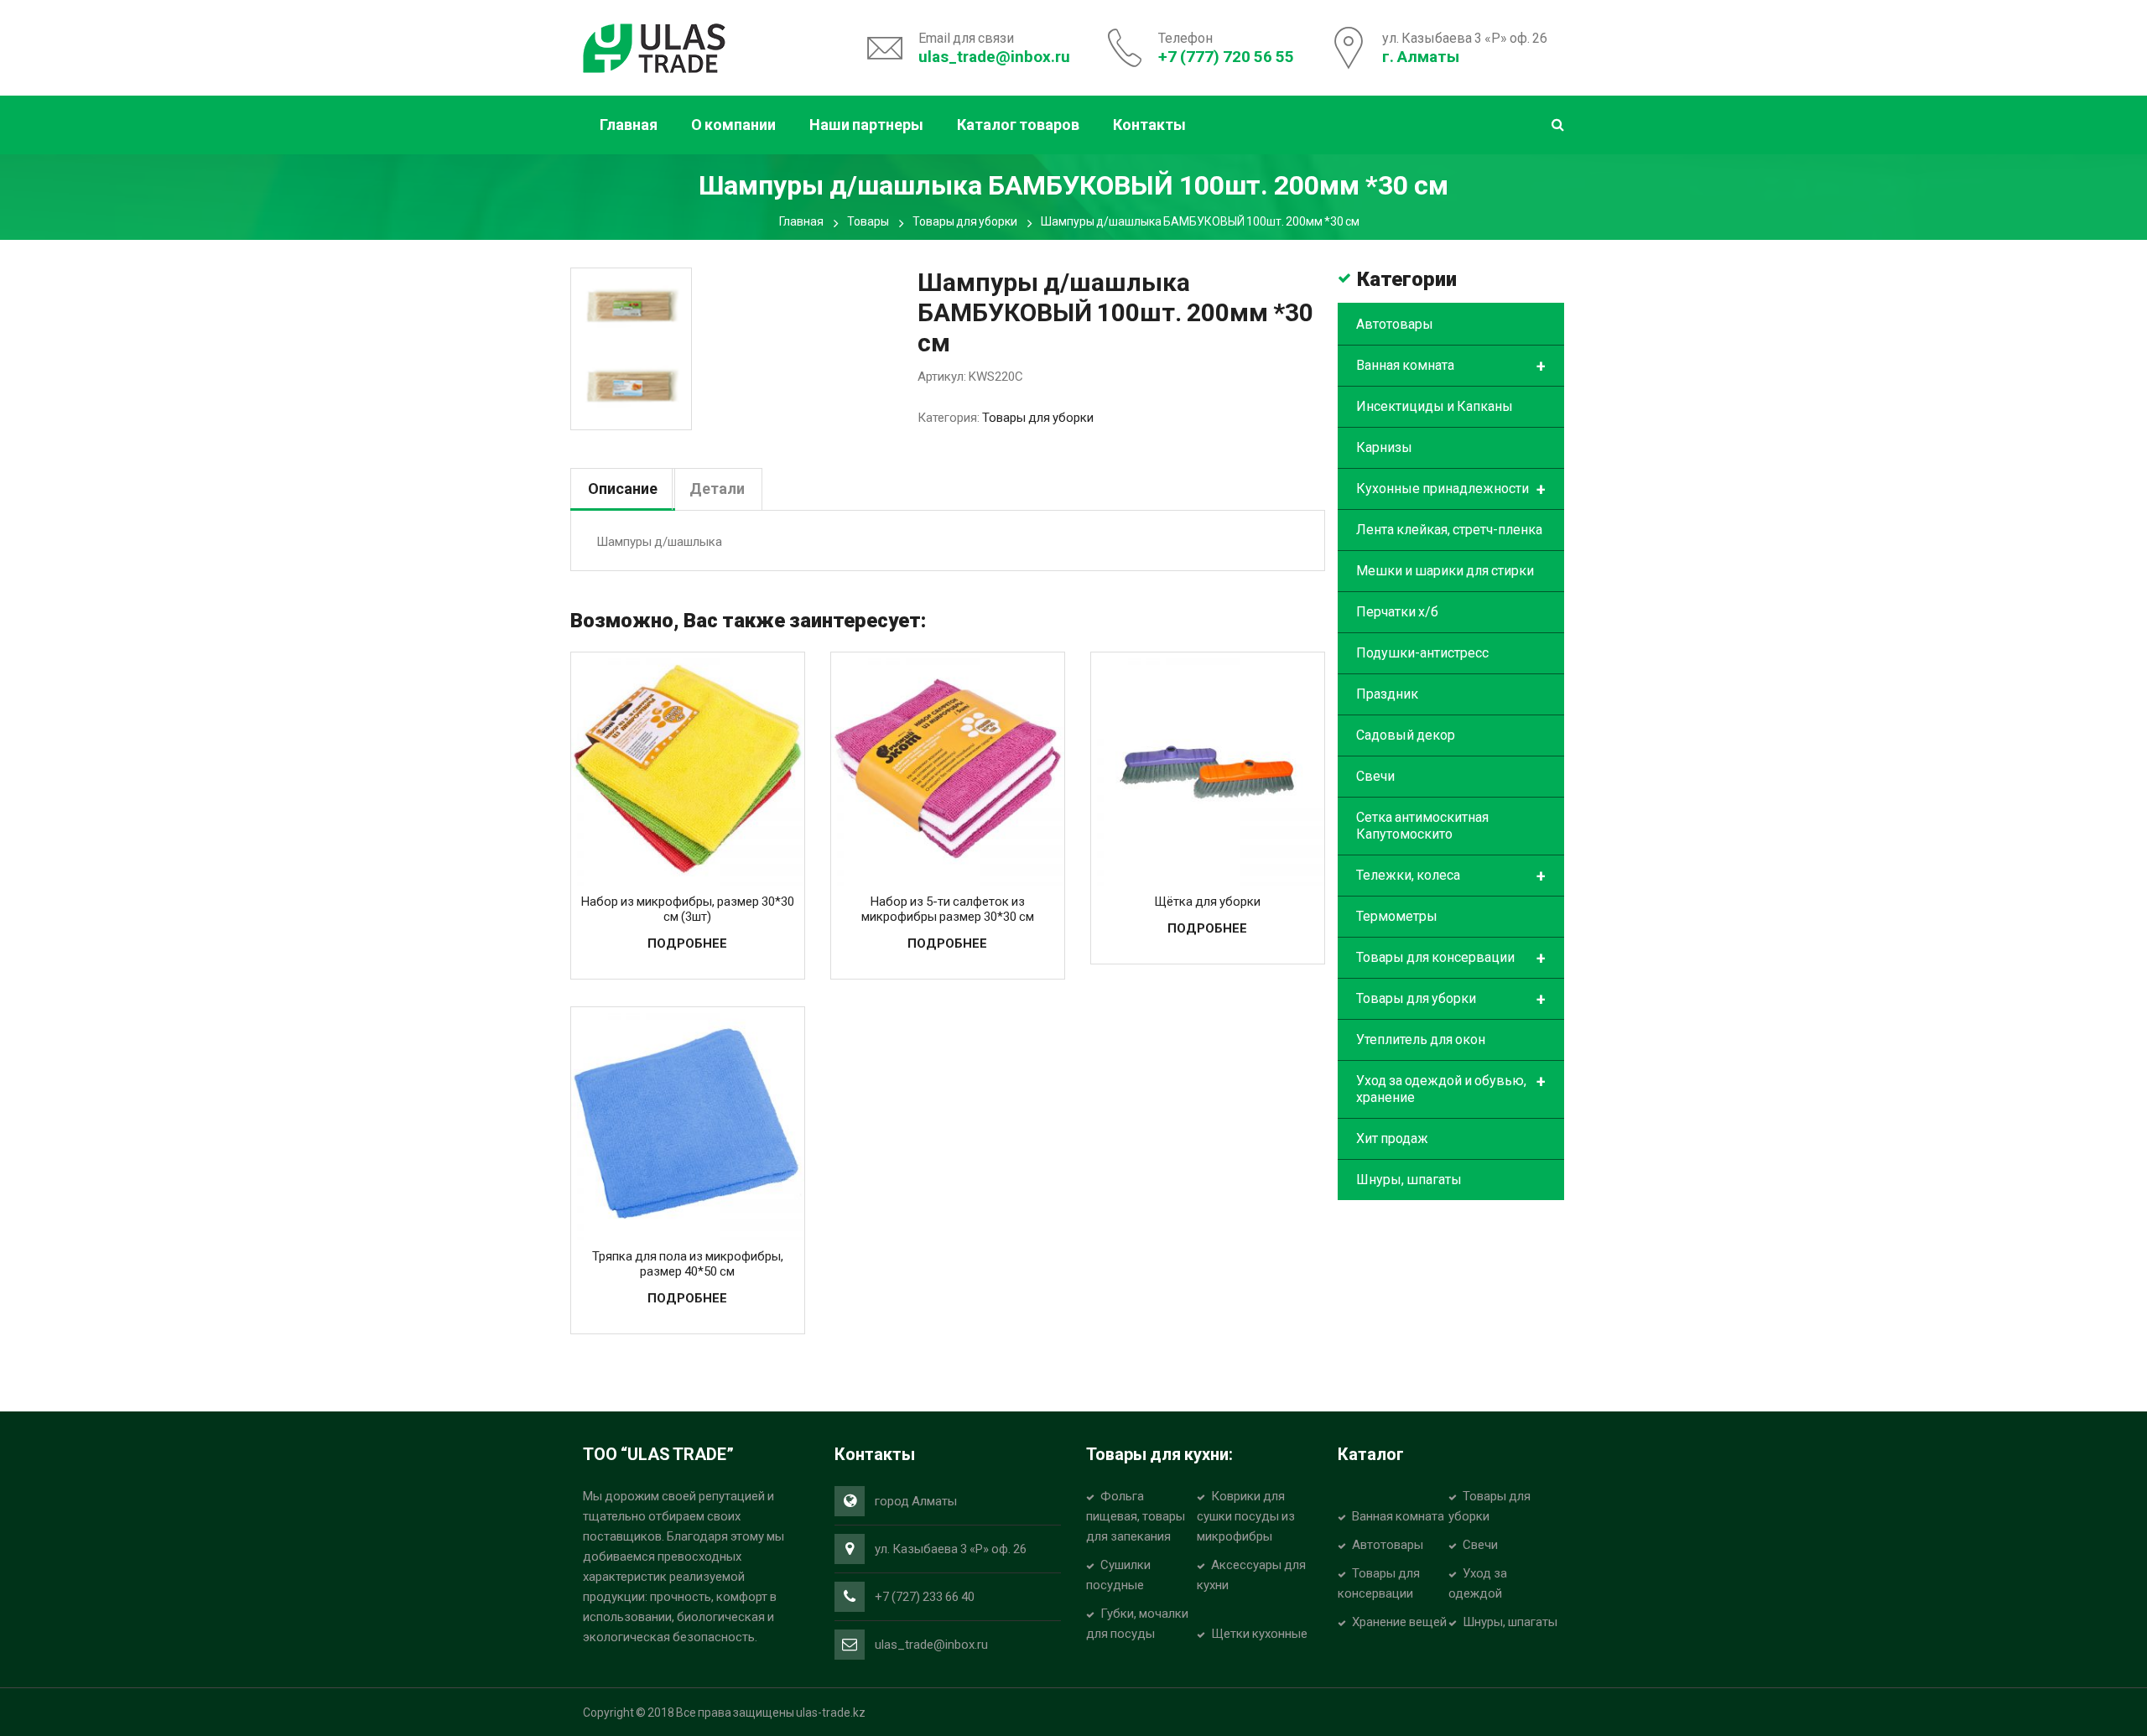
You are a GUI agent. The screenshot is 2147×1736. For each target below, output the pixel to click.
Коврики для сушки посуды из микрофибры (1246, 1516)
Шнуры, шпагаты (1409, 1180)
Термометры (1397, 916)
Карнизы (1384, 447)
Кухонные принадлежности (1451, 490)
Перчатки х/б (1397, 612)
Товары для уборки (965, 221)
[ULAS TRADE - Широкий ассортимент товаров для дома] (654, 46)
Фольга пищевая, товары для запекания (1136, 1516)
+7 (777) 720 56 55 (1226, 57)
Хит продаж (1392, 1138)
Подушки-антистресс (1422, 653)
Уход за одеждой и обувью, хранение (1451, 1089)
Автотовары (1395, 324)
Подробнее (687, 943)
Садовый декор (1406, 735)
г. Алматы (1421, 57)
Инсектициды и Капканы (1435, 406)
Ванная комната (1451, 366)
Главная (801, 221)
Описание (623, 489)
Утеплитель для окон (1421, 1040)
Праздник (1387, 694)
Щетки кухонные (1259, 1634)
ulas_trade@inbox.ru (994, 57)
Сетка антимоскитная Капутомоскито (1422, 826)
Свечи (1375, 776)
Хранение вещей (1399, 1622)
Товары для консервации (1451, 959)
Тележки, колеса (1451, 876)
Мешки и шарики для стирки (1445, 571)
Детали (717, 489)
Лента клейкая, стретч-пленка (1449, 530)
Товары (868, 221)
